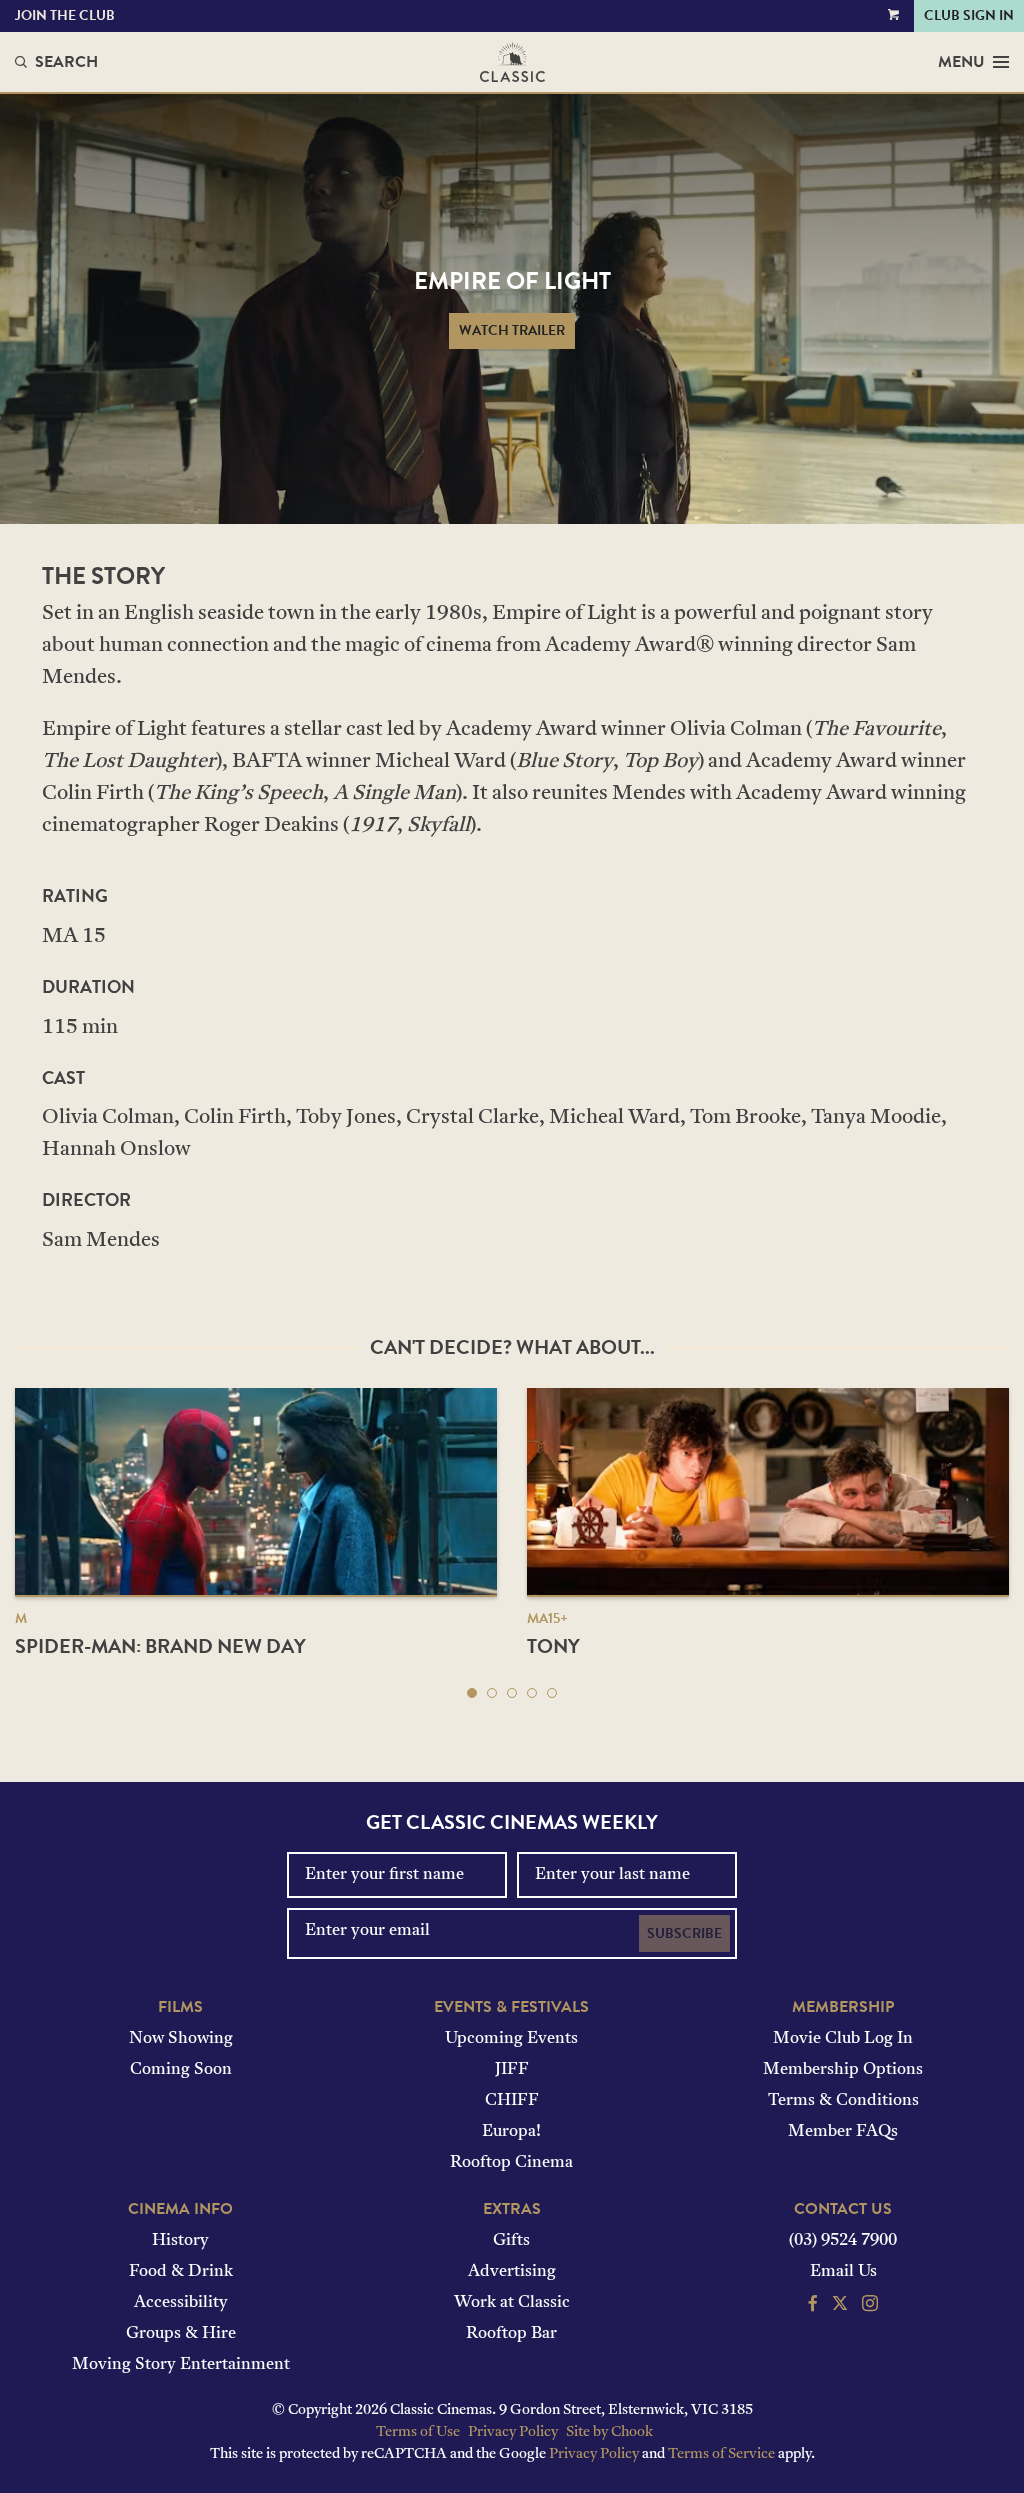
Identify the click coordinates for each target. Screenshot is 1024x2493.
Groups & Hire (181, 2334)
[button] (472, 1693)
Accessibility (181, 2303)
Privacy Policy (513, 2432)
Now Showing (181, 2039)
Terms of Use (418, 2432)
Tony (553, 1646)
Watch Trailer (512, 330)
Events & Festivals (511, 2007)
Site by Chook (609, 2432)
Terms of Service (721, 2454)
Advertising (512, 2272)
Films (180, 2007)
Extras (512, 2209)
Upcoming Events (511, 2039)
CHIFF (512, 2101)
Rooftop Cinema (511, 2163)
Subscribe (684, 1933)
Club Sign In (969, 15)
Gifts (511, 2241)
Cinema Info (180, 2209)
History (180, 2241)
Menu (961, 62)
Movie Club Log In (843, 2039)
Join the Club (65, 15)
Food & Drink (181, 2272)
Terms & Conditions (843, 2101)
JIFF (512, 2070)
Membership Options (843, 2070)
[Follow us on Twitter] (840, 2306)
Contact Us (843, 2209)
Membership (843, 2007)
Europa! (511, 2132)
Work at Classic (512, 2303)
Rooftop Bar (511, 2334)
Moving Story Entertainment (181, 2365)
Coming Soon (181, 2070)
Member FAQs (843, 2132)
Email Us (843, 2272)
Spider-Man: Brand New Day (160, 1646)
